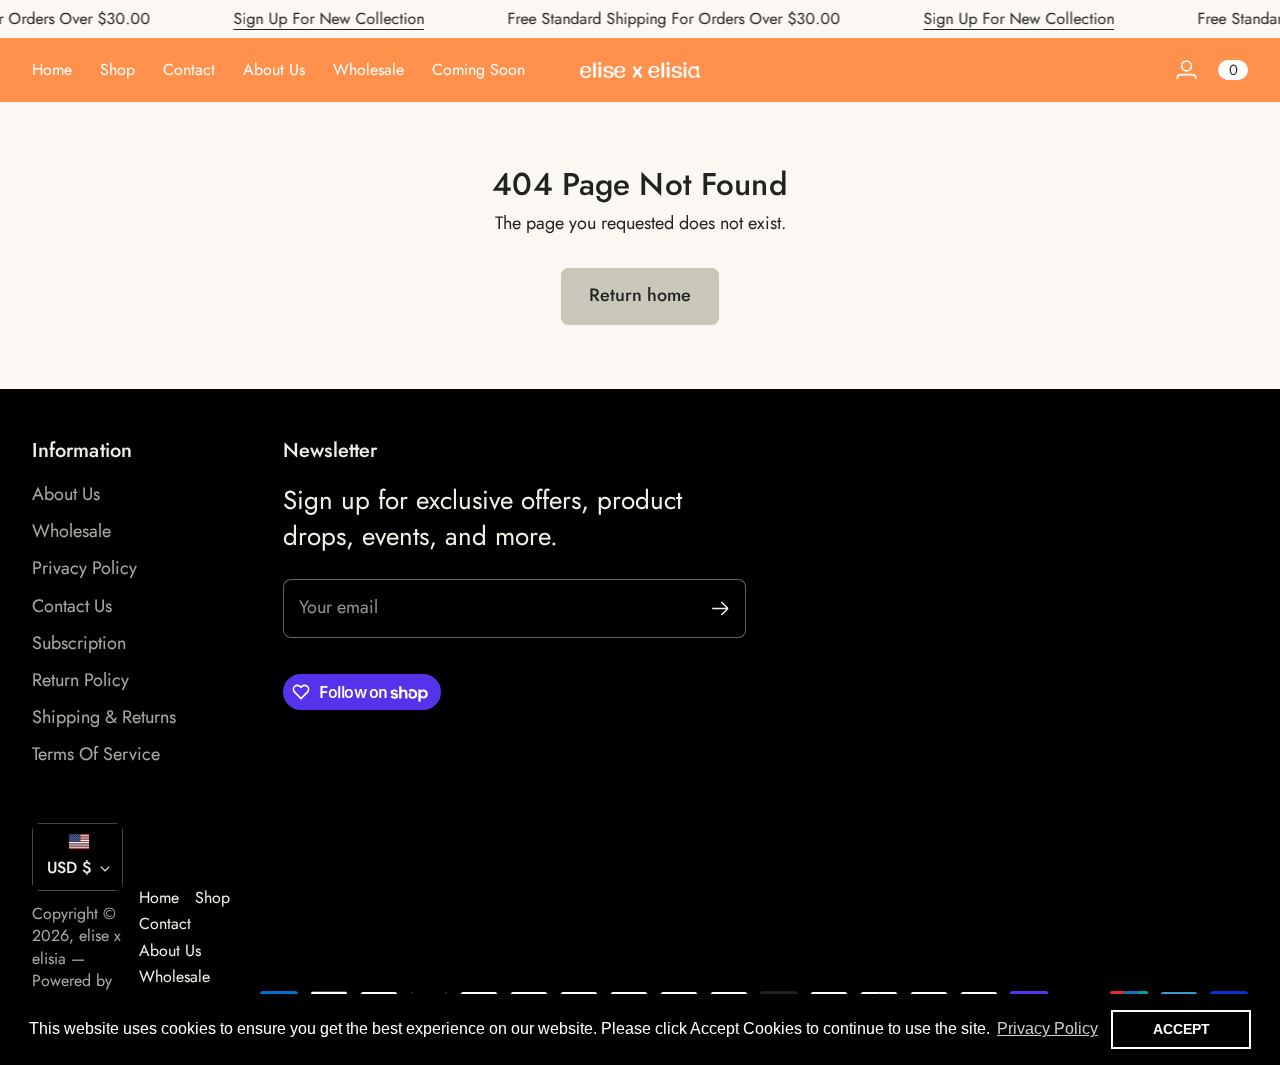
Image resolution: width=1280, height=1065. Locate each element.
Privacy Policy (84, 568)
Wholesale (71, 531)
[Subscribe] (720, 608)
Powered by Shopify (72, 991)
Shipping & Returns (104, 717)
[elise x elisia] (640, 70)
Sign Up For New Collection (315, 18)
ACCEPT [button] (1181, 1029)
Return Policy (80, 680)
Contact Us (72, 606)
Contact (165, 923)
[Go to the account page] (1186, 70)
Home (159, 897)
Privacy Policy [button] (1047, 1028)
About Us (66, 494)
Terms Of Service (96, 754)
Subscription (79, 643)
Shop (212, 897)
